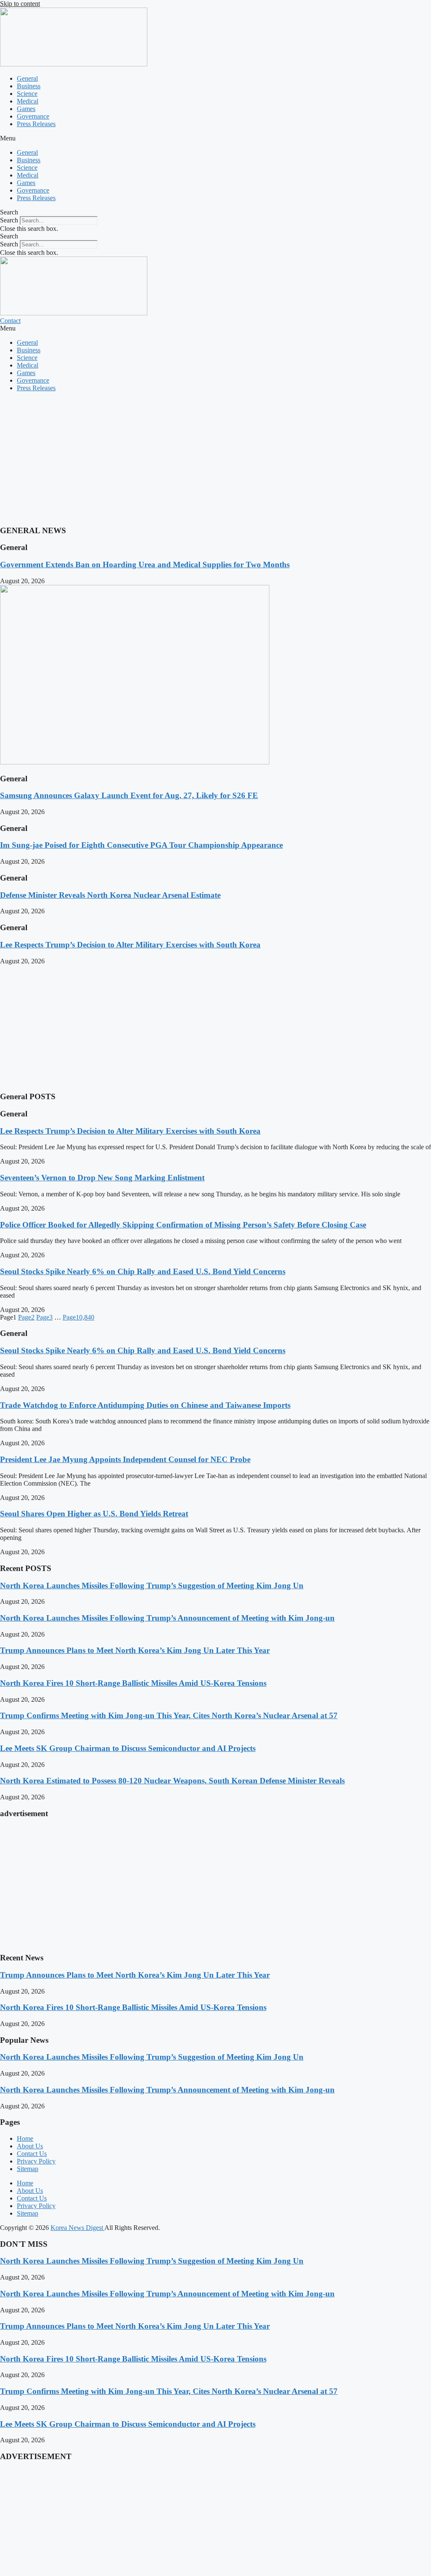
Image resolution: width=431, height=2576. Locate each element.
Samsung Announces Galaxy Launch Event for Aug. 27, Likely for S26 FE (129, 795)
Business (29, 86)
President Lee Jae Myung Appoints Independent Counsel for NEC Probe (125, 1459)
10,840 (78, 1317)
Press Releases (36, 124)
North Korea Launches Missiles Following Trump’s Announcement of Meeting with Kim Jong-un (167, 1618)
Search (9, 220)
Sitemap (28, 2169)
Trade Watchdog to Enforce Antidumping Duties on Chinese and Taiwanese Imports (145, 1405)
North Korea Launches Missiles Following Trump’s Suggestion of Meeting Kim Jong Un (152, 1586)
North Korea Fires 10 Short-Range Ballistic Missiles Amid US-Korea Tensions (133, 1683)
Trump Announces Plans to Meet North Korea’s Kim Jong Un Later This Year (135, 1650)
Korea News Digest (77, 2228)
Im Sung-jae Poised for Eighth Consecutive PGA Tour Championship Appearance (141, 845)
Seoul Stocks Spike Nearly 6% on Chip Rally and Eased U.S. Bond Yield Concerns (143, 1271)
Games (26, 109)
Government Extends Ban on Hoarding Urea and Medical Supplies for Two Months (145, 565)
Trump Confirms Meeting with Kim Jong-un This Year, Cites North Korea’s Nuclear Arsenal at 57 (169, 1715)
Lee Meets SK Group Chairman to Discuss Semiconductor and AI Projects (128, 1748)
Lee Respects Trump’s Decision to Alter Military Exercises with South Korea (130, 945)
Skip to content (20, 4)
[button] (215, 138)
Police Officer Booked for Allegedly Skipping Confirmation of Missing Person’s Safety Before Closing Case (183, 1225)
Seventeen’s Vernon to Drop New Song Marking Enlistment (102, 1178)
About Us (30, 2146)
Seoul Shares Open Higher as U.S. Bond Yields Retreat (94, 1514)
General (27, 78)
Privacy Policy (36, 2161)
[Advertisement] (215, 458)
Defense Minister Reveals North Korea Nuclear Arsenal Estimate (110, 895)
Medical (28, 101)
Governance (33, 116)
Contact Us (32, 2154)
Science (27, 94)
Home (25, 2138)
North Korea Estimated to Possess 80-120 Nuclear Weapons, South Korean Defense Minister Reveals (172, 1781)
